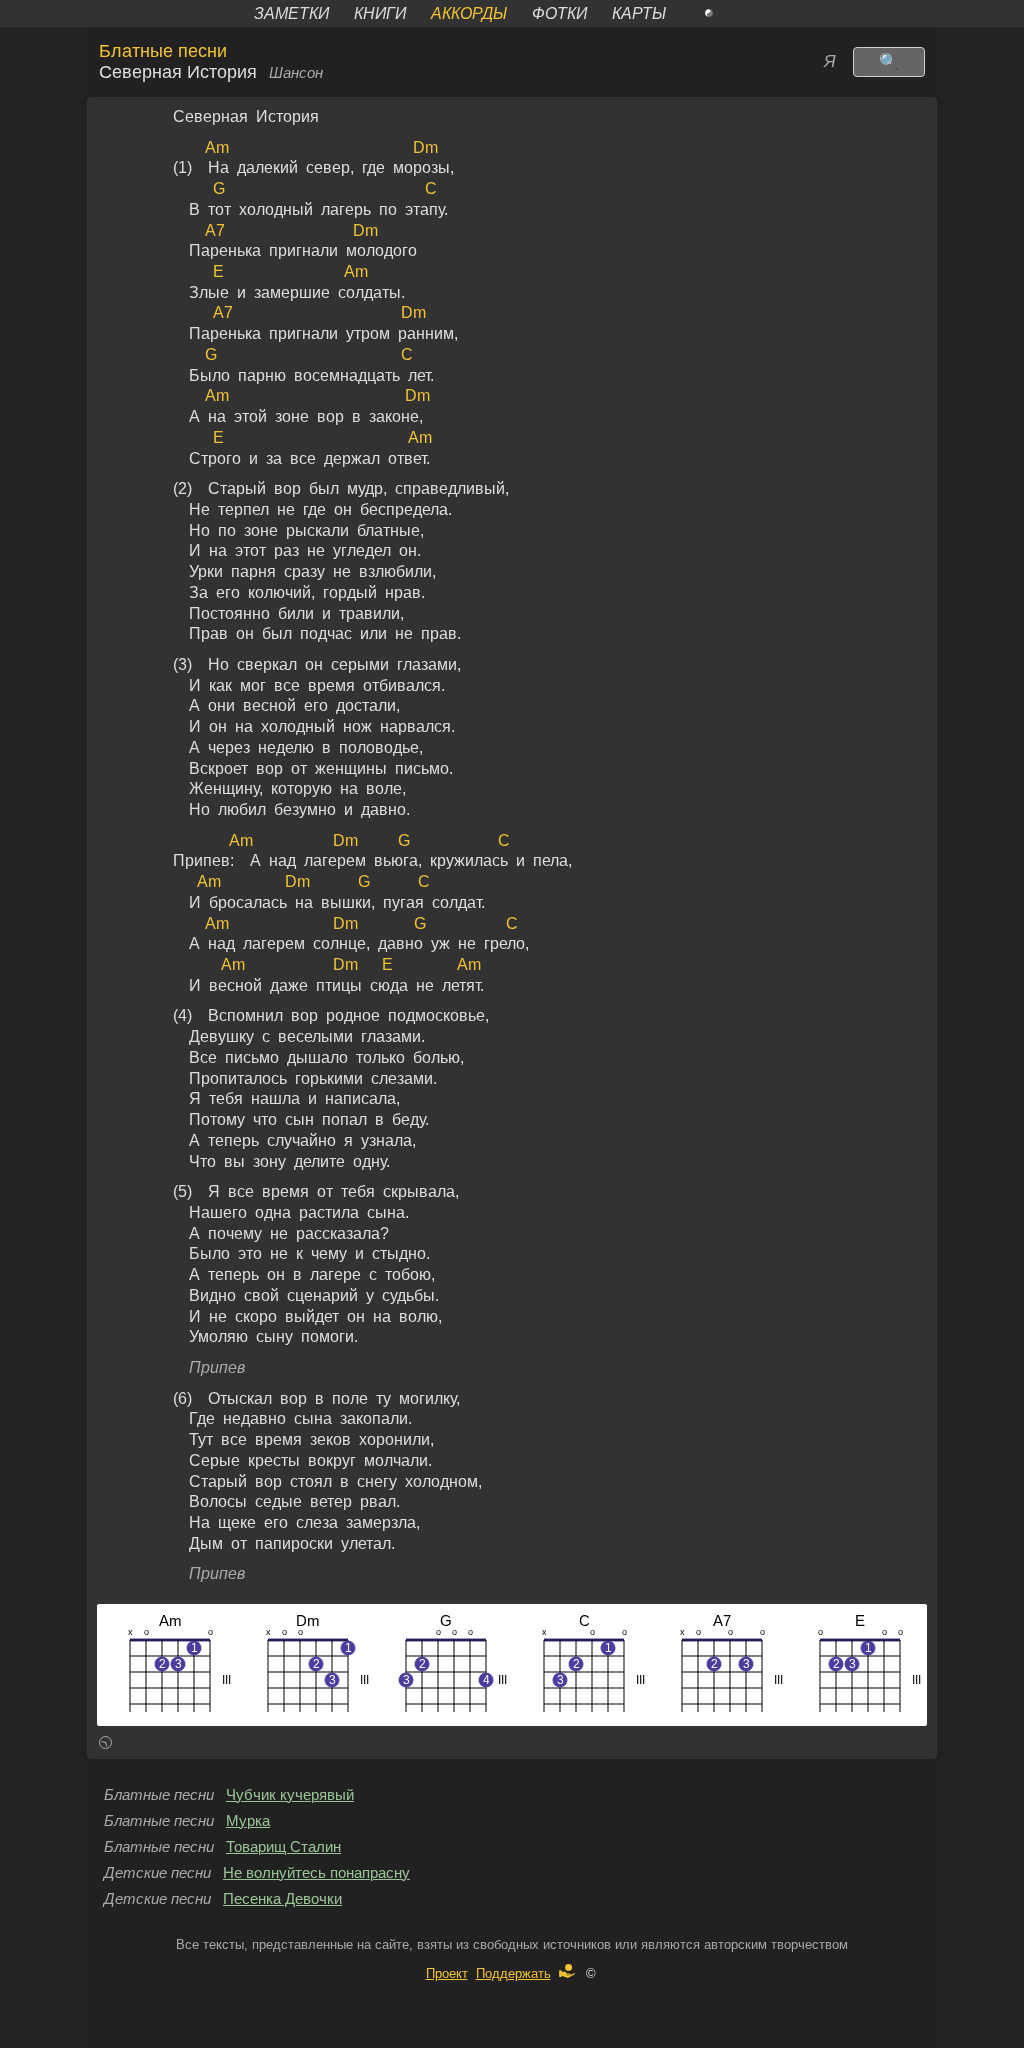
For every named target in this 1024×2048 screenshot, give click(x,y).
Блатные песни (163, 51)
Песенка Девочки (282, 1899)
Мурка (248, 1821)
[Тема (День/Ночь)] (731, 13)
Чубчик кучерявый (290, 1795)
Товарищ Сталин (283, 1847)
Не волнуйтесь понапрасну (316, 1873)
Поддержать (513, 1973)
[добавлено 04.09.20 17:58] (105, 1745)
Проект (447, 1973)
